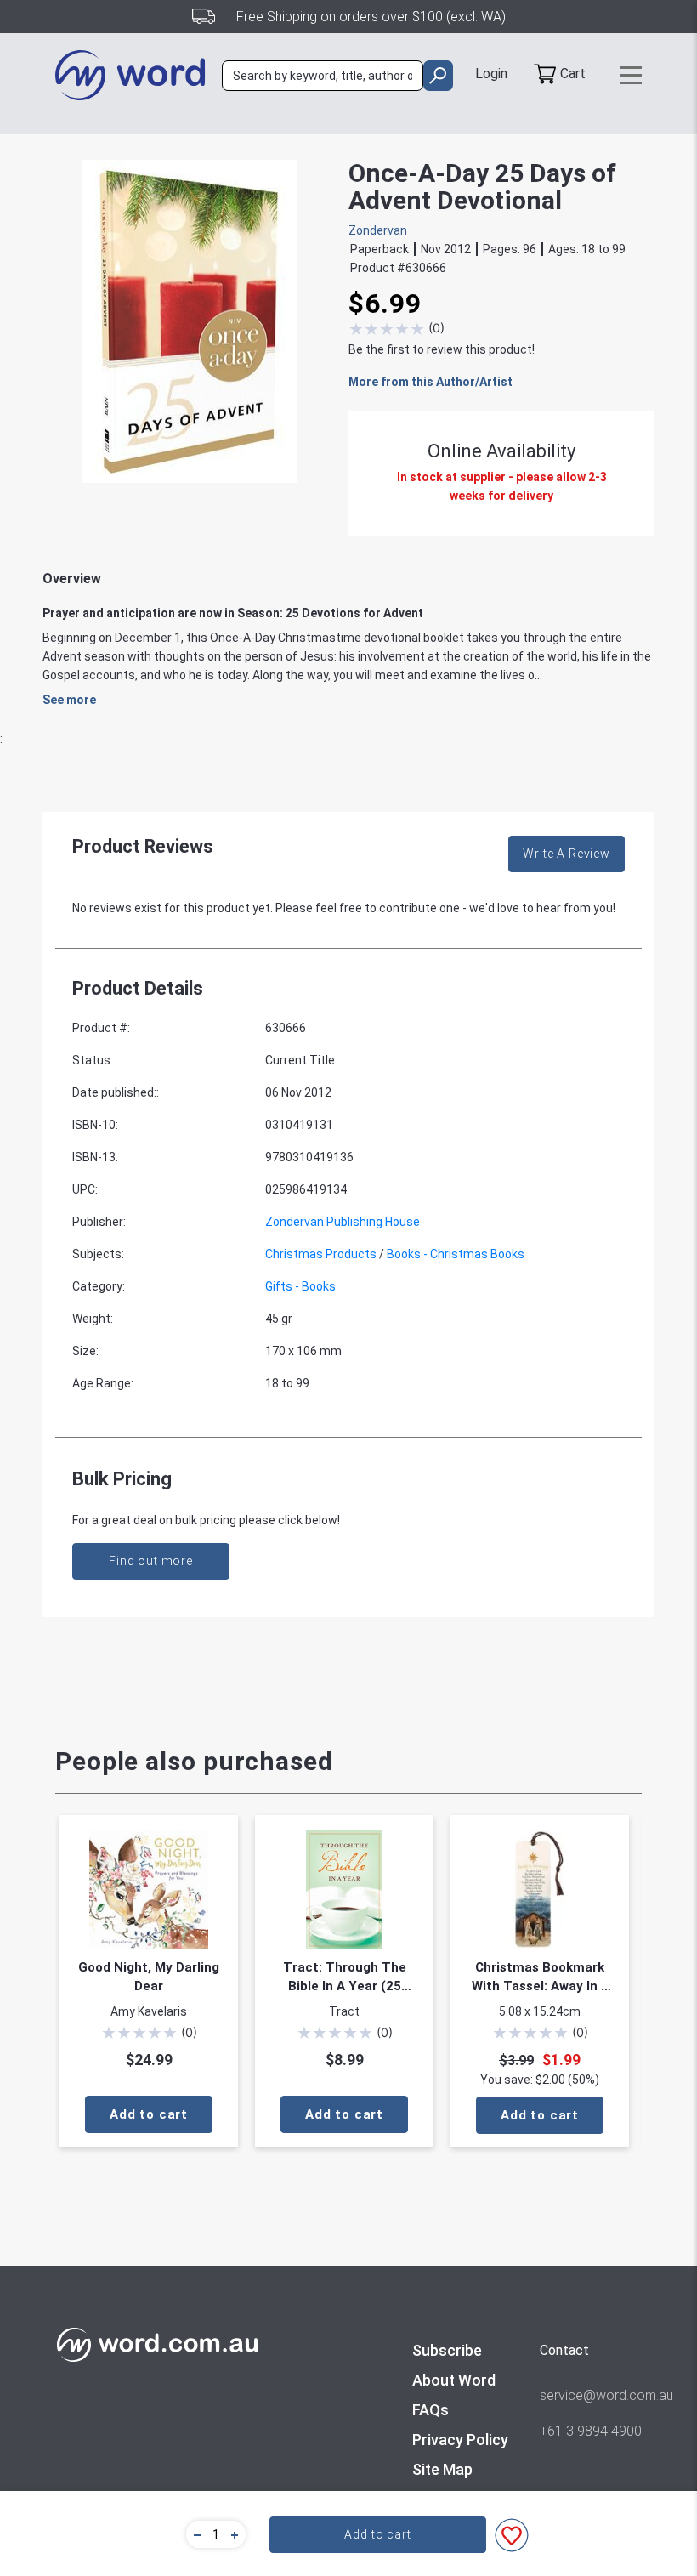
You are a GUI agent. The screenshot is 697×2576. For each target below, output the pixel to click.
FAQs (431, 2410)
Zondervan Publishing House (343, 1222)
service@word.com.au (591, 2395)
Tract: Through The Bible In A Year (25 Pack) (345, 1977)
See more (69, 700)
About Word (454, 2380)
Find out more (151, 1561)
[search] (438, 76)
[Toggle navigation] (631, 75)
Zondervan (378, 230)
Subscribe (447, 2350)
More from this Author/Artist (431, 382)
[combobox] (323, 76)
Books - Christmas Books (456, 1254)
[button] (195, 2534)
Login (491, 74)
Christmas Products (321, 1254)
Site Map (442, 2469)
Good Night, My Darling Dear (149, 1977)
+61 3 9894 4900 (591, 2431)
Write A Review (567, 854)
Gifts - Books (300, 1286)
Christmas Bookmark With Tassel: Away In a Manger (540, 1977)
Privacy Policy (460, 2440)
